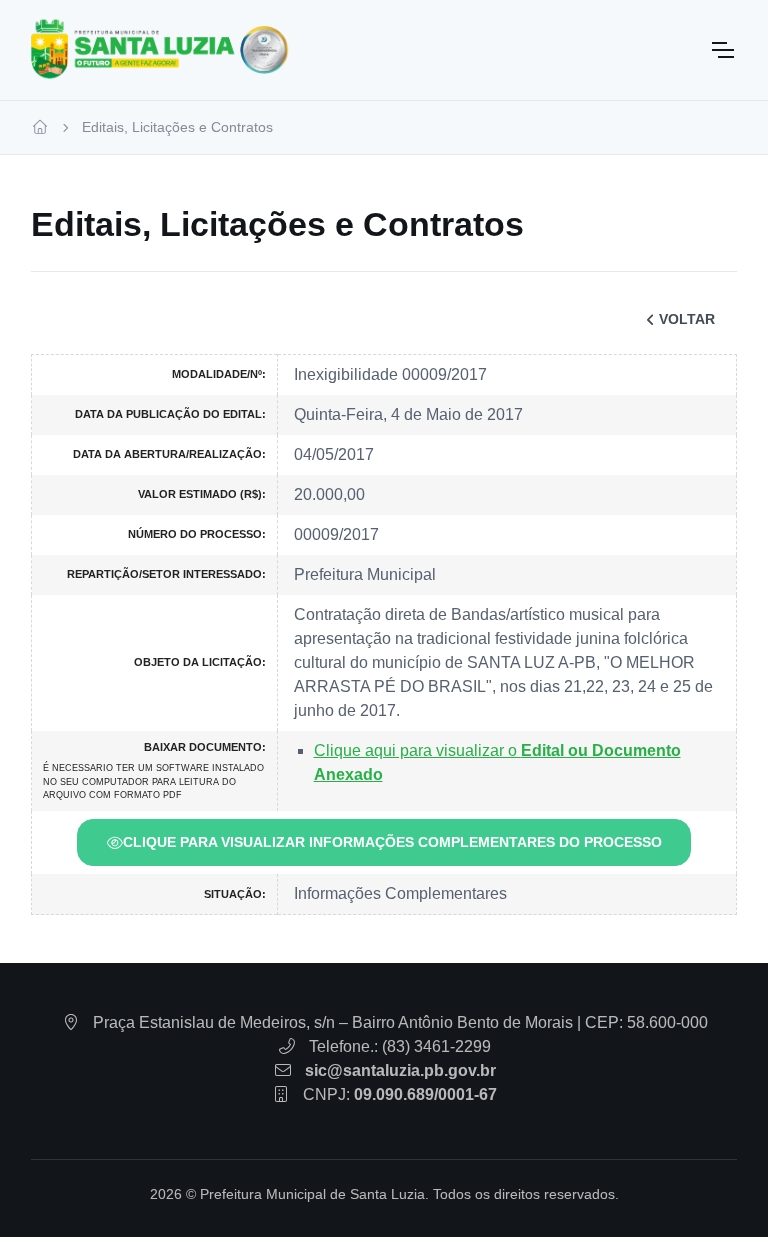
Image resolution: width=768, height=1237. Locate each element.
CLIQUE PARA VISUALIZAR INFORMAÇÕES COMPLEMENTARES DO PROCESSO (392, 842)
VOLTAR (687, 319)
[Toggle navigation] (722, 50)
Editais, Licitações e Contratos (177, 127)
